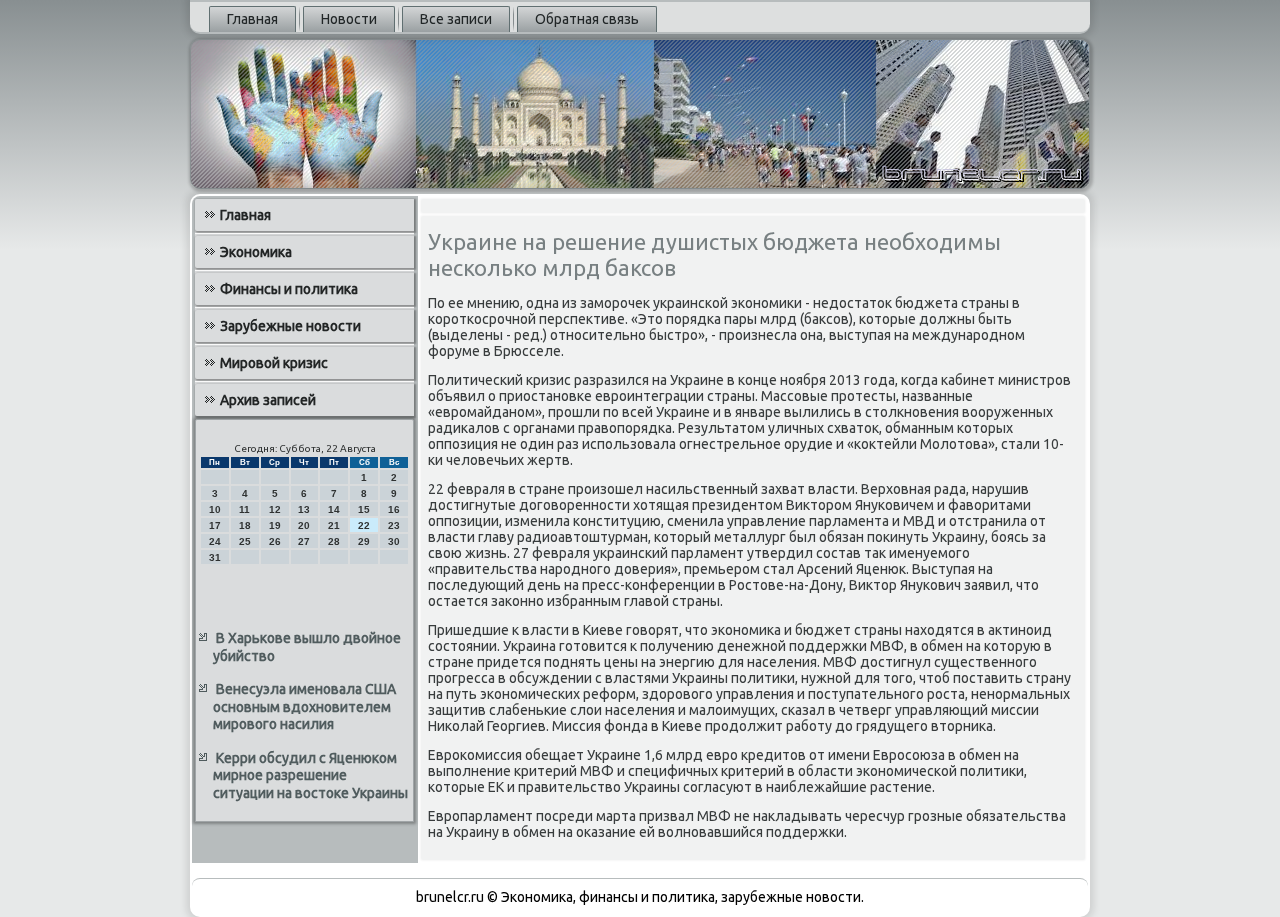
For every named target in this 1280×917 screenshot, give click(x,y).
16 (394, 509)
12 (275, 509)
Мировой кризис (274, 363)
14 (334, 509)
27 (304, 541)
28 (334, 541)
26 (275, 541)
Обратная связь (587, 19)
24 (215, 541)
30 (394, 541)
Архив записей (268, 400)
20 (304, 525)
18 (245, 525)
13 (304, 509)
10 (215, 509)
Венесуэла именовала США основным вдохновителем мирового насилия (304, 706)
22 (364, 525)
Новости (349, 19)
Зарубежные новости (290, 326)
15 (364, 509)
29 (364, 541)
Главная (252, 19)
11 (244, 509)
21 (334, 525)
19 (275, 525)
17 (215, 525)
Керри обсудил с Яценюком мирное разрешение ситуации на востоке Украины (310, 775)
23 (394, 525)
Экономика (256, 252)
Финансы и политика (289, 289)
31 (215, 557)
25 (245, 541)
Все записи (456, 19)
